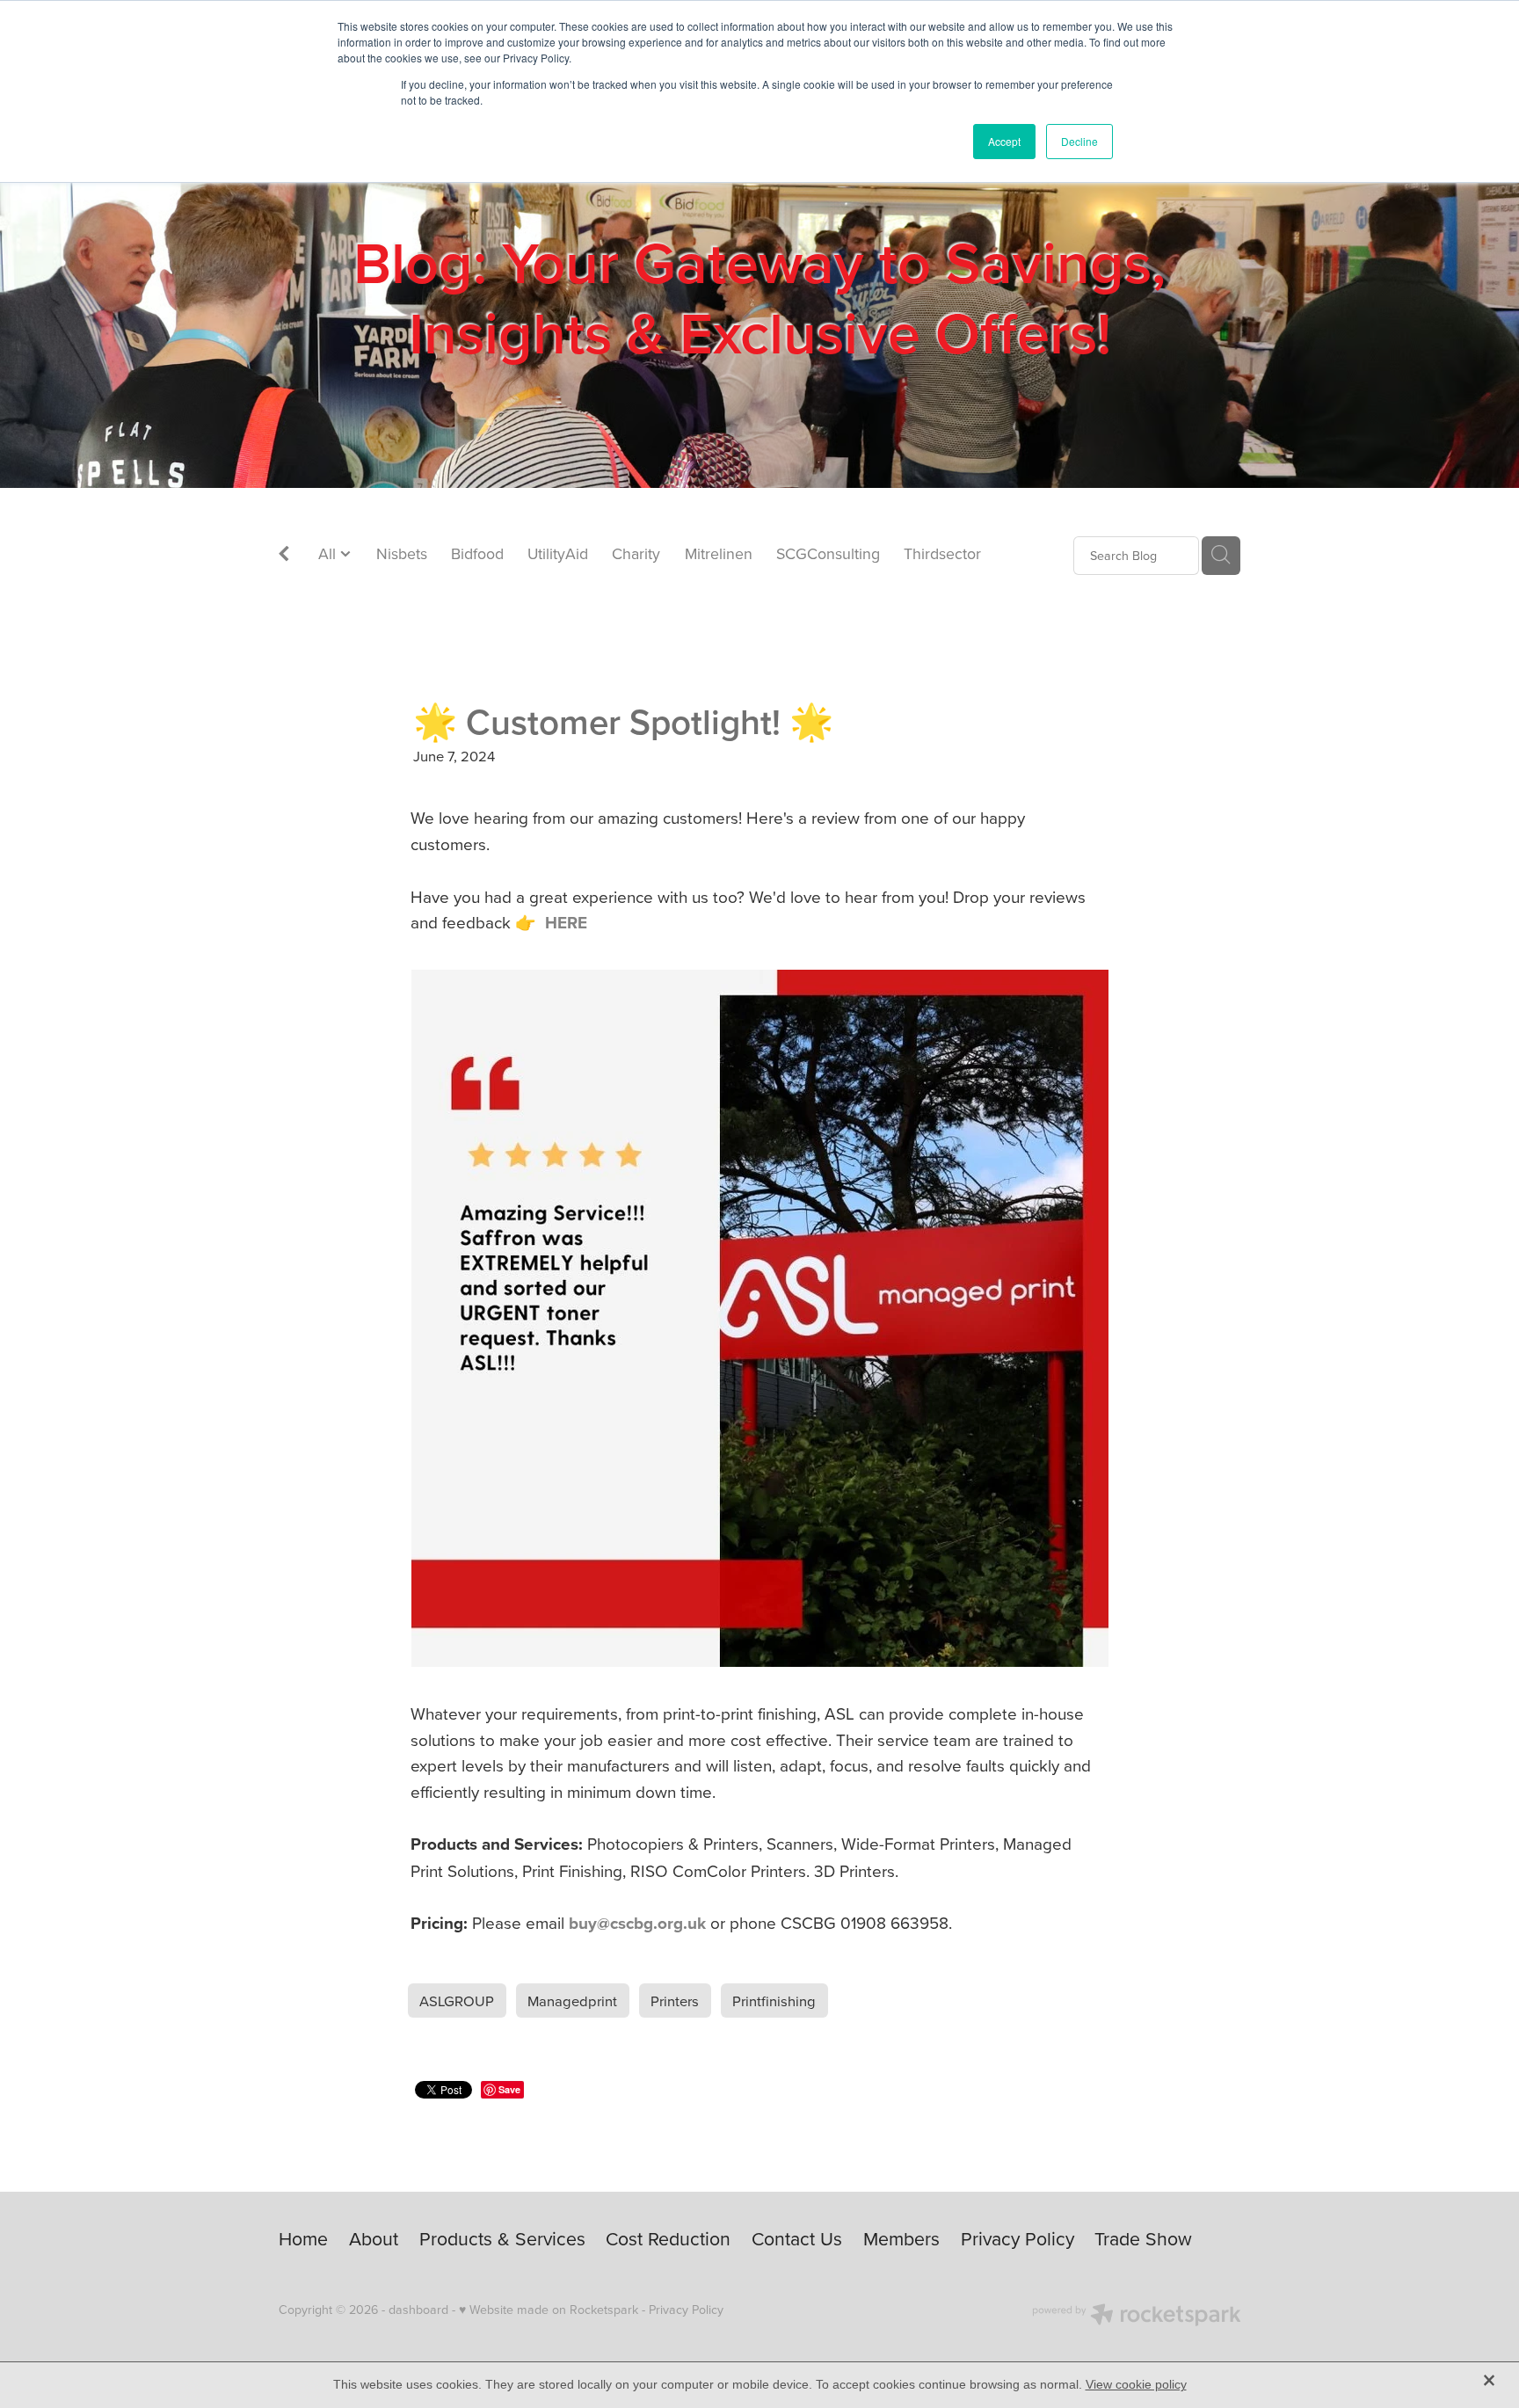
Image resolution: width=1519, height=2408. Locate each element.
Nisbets (402, 553)
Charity (636, 553)
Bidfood (477, 553)
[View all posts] (284, 556)
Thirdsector (942, 553)
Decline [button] (1079, 141)
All (329, 553)
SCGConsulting (828, 553)
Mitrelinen (719, 553)
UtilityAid (558, 553)
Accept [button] (1004, 141)
